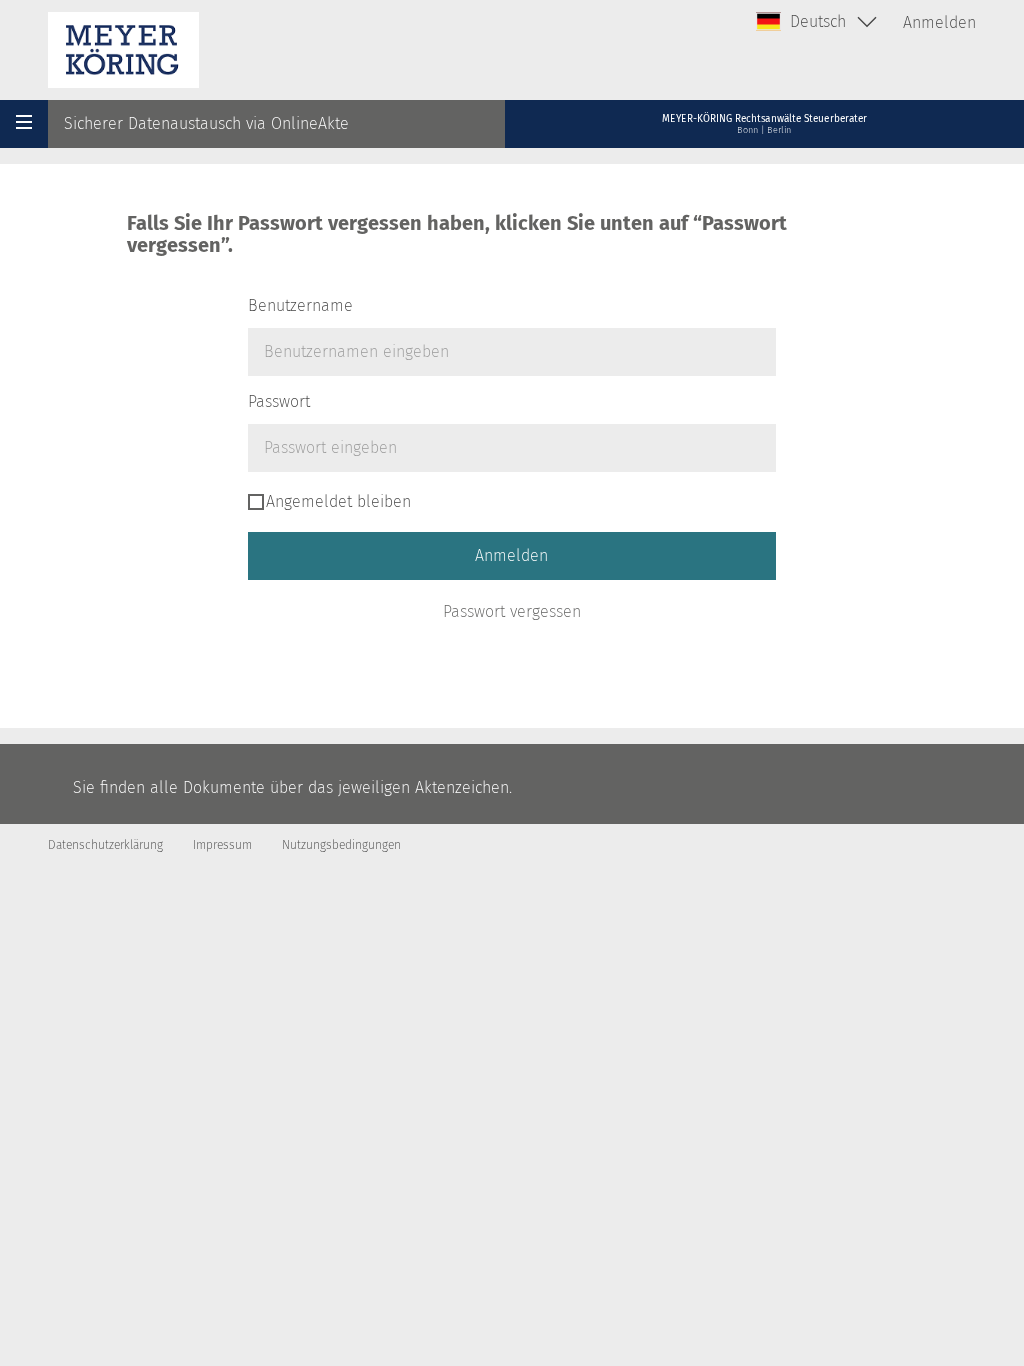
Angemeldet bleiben (338, 501)
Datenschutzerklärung (105, 845)
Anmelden (939, 22)
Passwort (279, 401)
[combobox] (817, 22)
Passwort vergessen (512, 612)
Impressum (222, 845)
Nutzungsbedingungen (341, 845)
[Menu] (24, 124)
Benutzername (300, 305)
